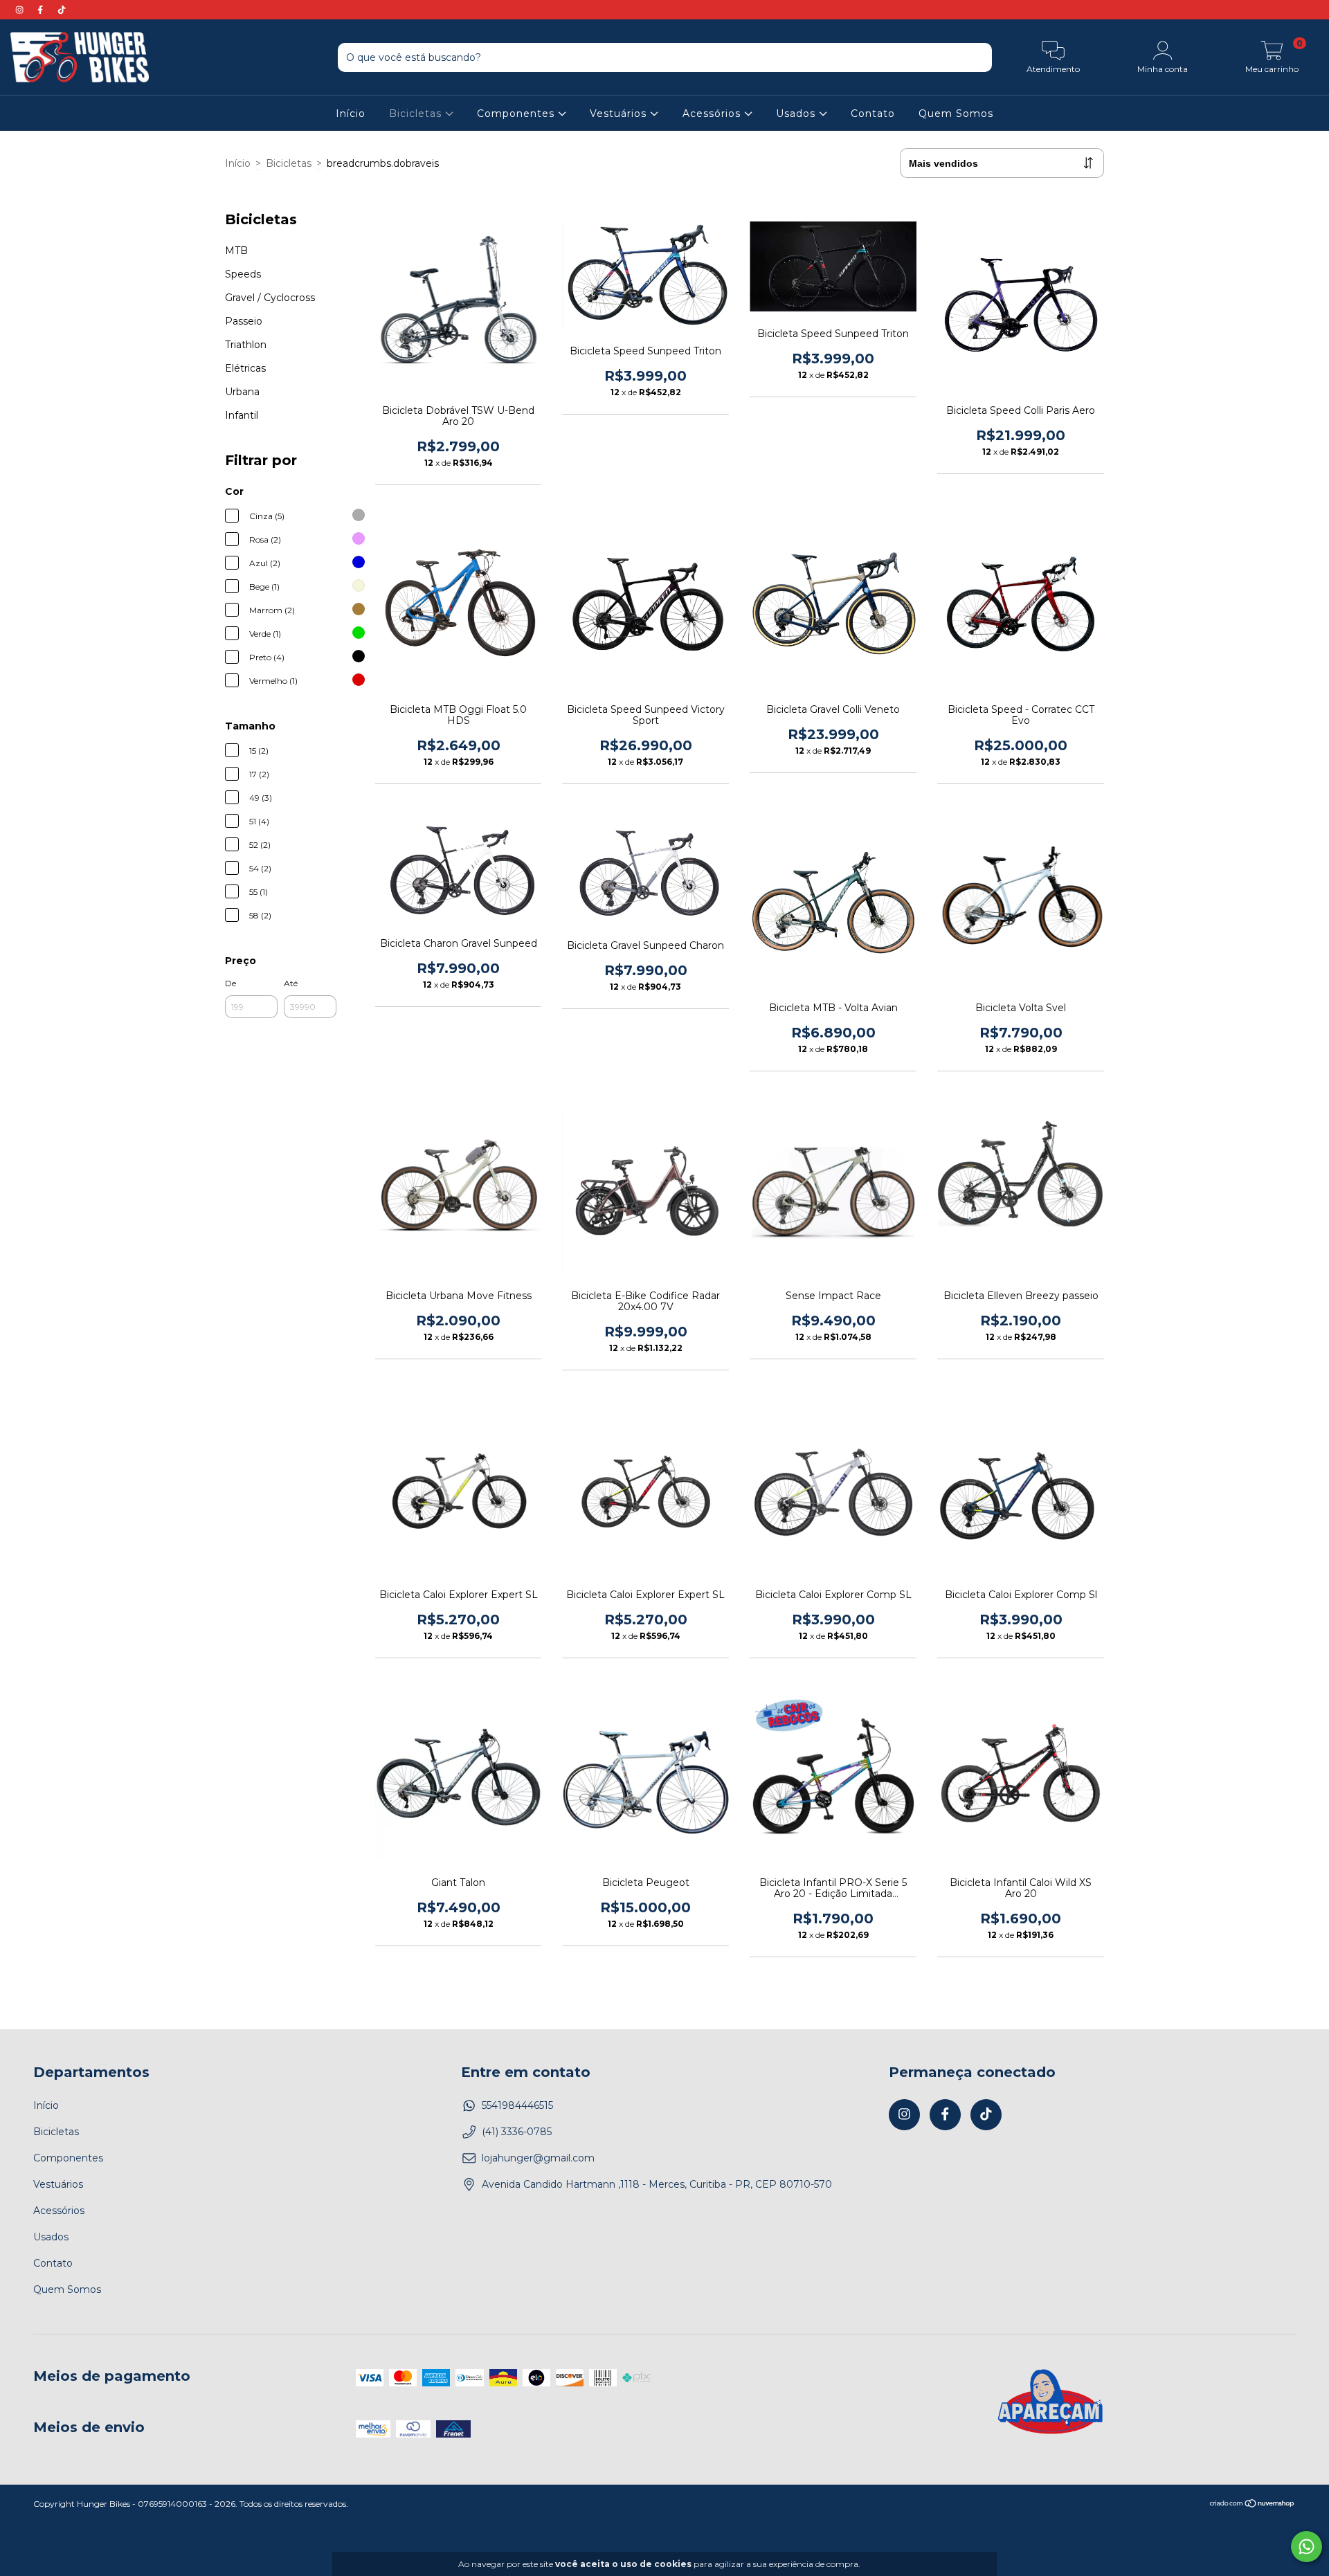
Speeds (243, 274)
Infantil (242, 415)
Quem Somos (956, 114)
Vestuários (620, 114)
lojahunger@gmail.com (538, 2158)
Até (291, 983)
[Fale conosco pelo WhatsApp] (1307, 2547)
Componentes (517, 114)
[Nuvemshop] (1253, 2505)
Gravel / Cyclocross (270, 298)
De (230, 983)
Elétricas (245, 368)
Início (351, 114)
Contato (873, 114)
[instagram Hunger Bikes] (21, 10)
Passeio (244, 321)
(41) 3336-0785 (517, 2132)
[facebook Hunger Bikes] (42, 10)
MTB (236, 251)
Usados (797, 114)
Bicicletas (417, 114)
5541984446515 (517, 2105)
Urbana (242, 392)
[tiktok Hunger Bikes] (62, 10)
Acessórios (713, 114)
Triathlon (246, 345)
